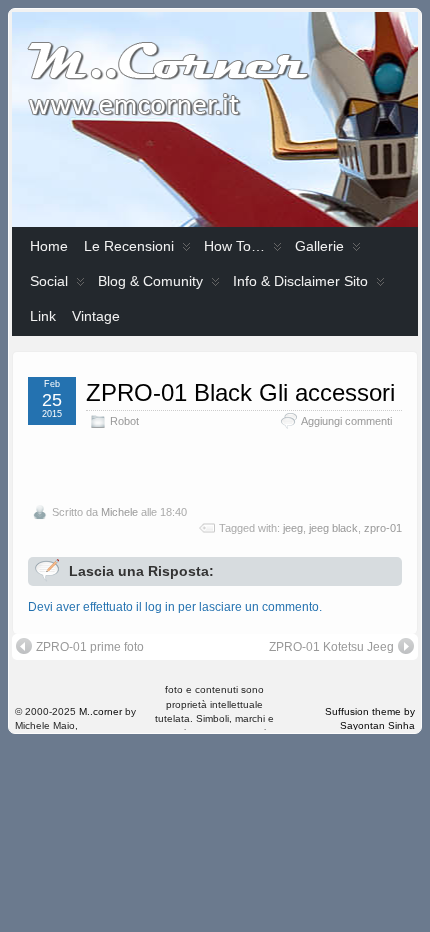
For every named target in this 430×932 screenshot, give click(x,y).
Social (49, 281)
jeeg (293, 528)
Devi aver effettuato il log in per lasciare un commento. (175, 607)
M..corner (100, 711)
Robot (124, 421)
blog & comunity (150, 281)
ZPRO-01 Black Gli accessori (240, 392)
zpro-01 (383, 528)
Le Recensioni (129, 246)
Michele (119, 512)
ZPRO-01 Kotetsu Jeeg (331, 647)
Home (49, 246)
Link (43, 316)
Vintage (96, 316)
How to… (234, 246)
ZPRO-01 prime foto (90, 647)
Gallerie (319, 246)
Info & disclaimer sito (300, 281)
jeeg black (333, 528)
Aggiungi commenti (346, 421)
